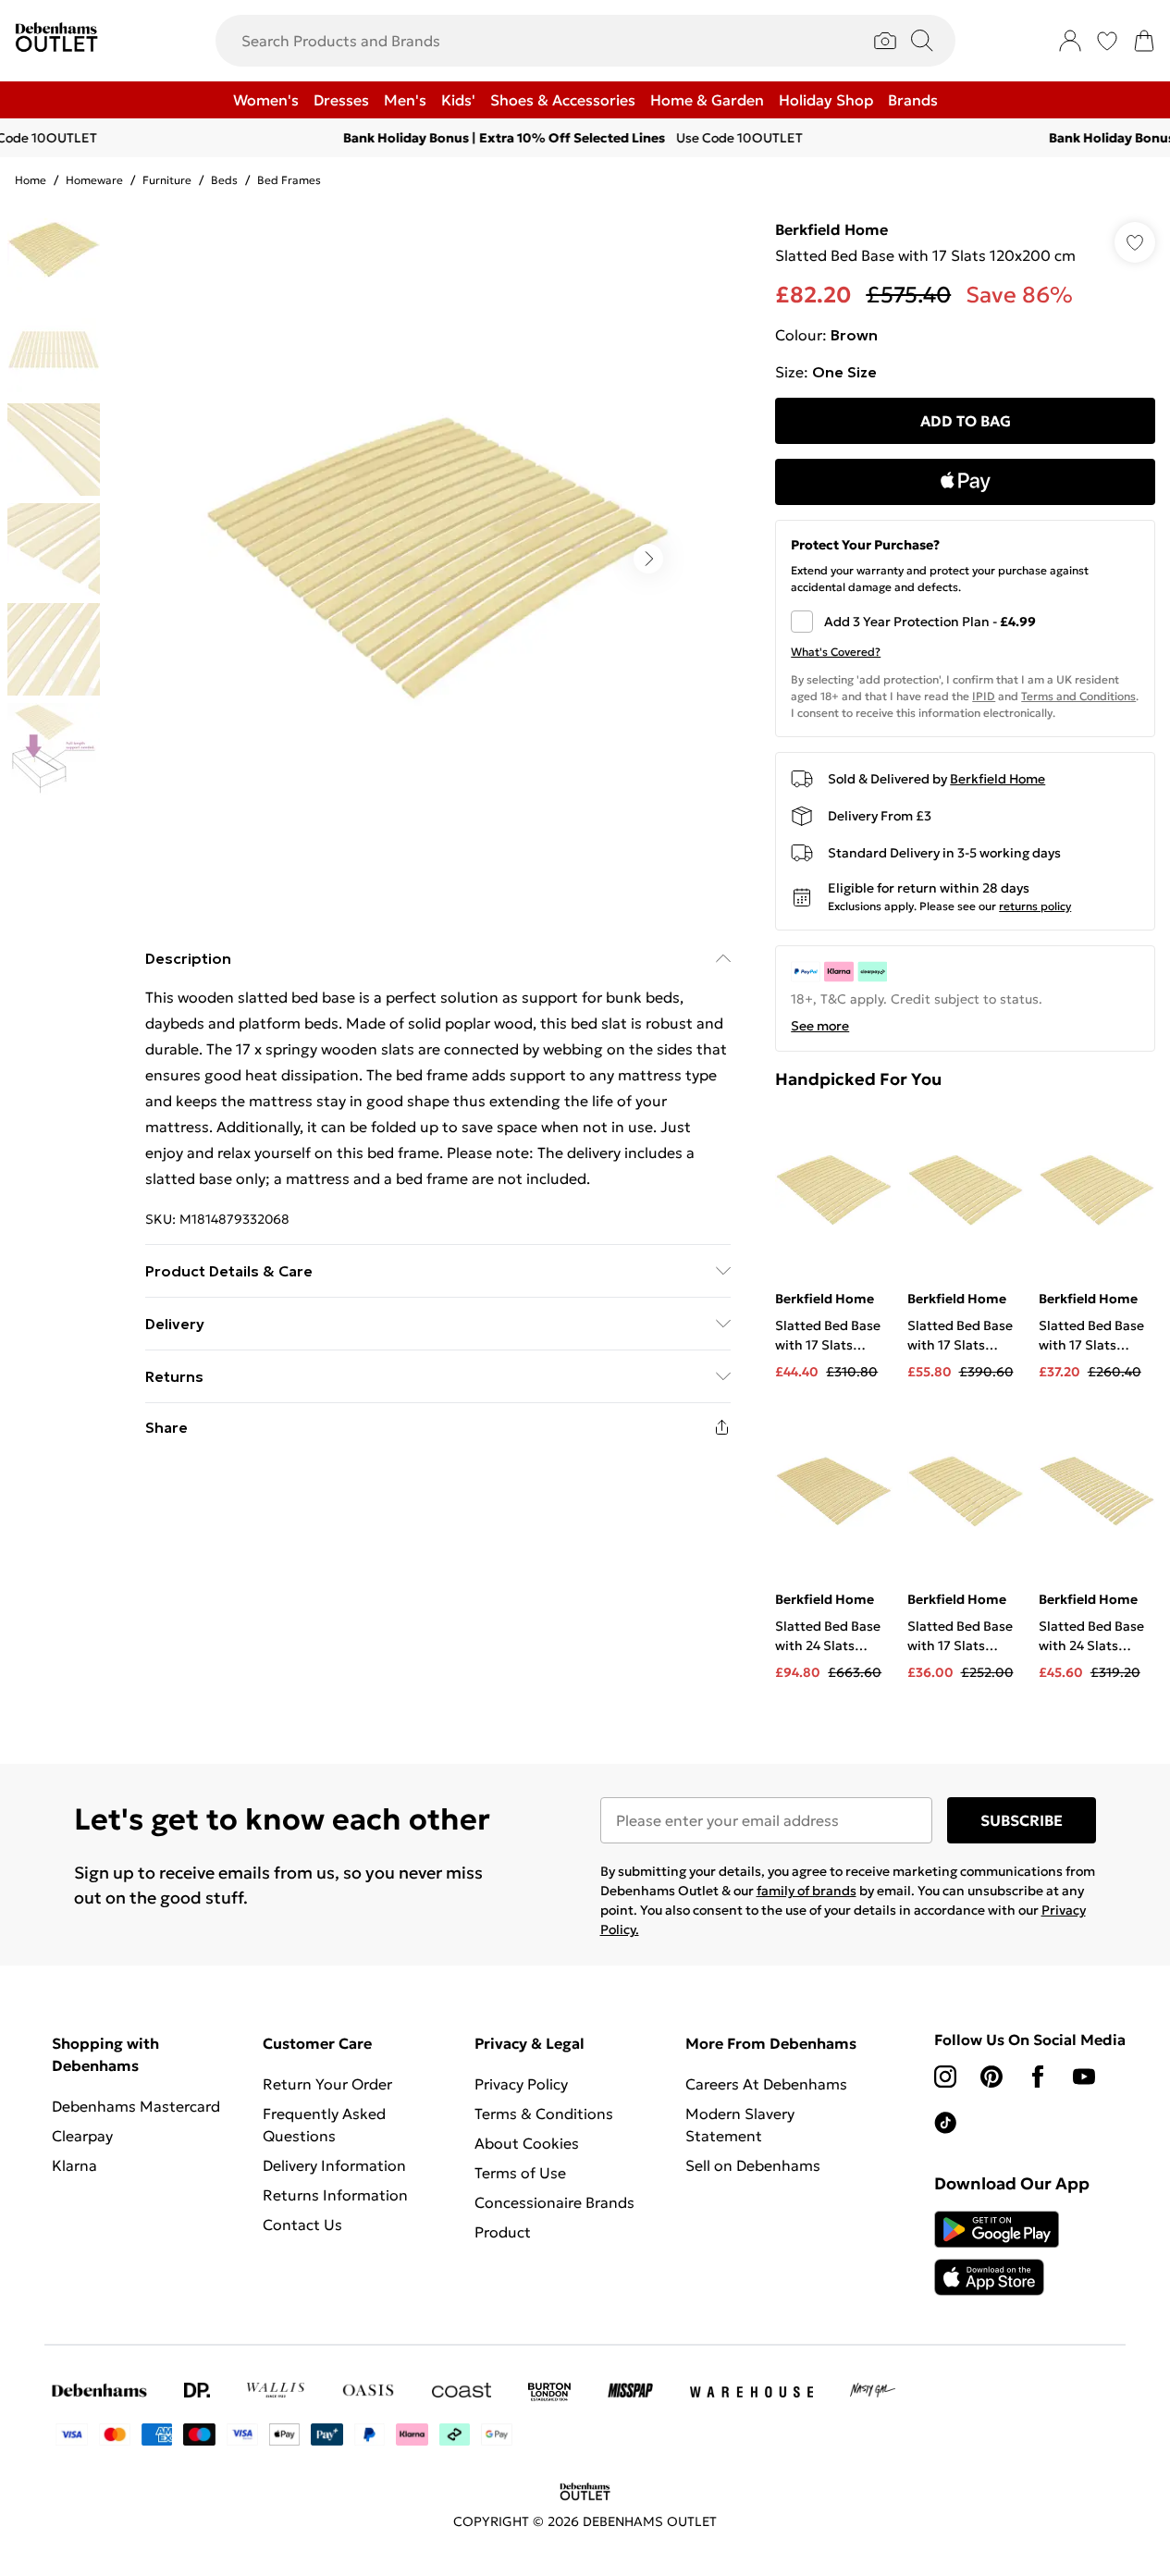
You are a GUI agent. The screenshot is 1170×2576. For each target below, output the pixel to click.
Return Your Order (327, 2084)
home (31, 180)
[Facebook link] (1038, 2077)
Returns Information (335, 2195)
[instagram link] (945, 2077)
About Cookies (527, 2143)
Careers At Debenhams (766, 2084)
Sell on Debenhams (753, 2165)
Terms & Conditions (544, 2114)
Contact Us (302, 2225)
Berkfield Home (831, 229)
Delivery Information (334, 2165)
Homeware (94, 180)
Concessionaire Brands (554, 2202)
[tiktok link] (945, 2123)
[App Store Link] (997, 2253)
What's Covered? (836, 652)
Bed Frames (289, 180)
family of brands (807, 1891)
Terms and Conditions (1078, 696)
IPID (984, 696)
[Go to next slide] (648, 559)
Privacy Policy (521, 2084)
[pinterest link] (991, 2077)
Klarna (74, 2165)
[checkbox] (965, 622)
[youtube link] (1084, 2077)
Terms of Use (520, 2173)
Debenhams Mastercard (136, 2106)
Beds (224, 180)
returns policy (1035, 906)
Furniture (167, 180)
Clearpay (82, 2136)
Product (503, 2232)
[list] (437, 559)
